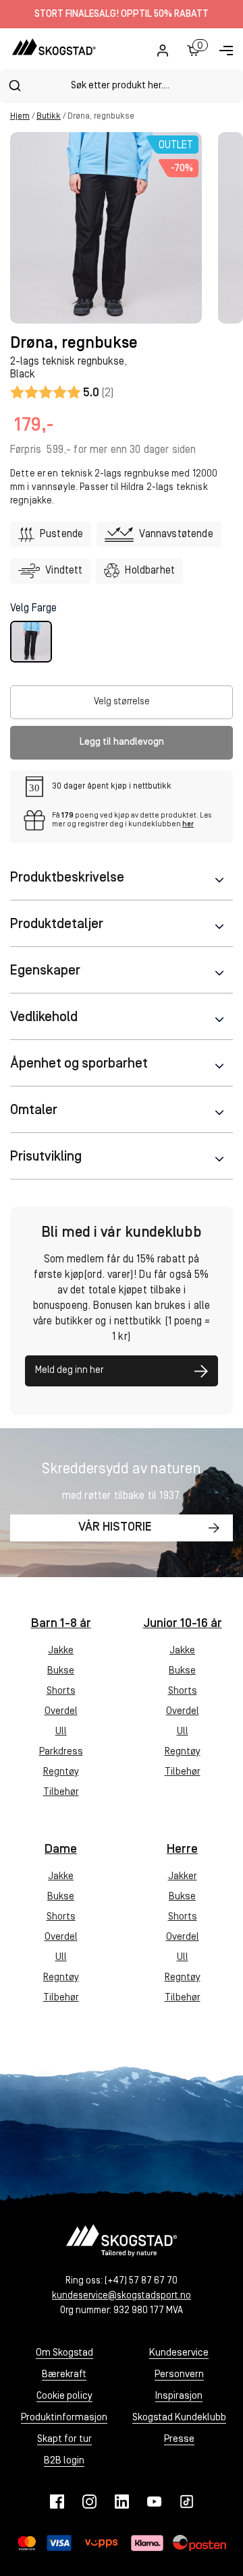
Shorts (61, 1691)
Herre (182, 1850)
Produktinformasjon (64, 2418)
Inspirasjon (179, 2396)
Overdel (61, 1712)
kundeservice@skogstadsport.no (122, 2296)
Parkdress (61, 1752)
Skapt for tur (64, 2440)
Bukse (61, 1671)
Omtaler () (62, 392)
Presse (179, 2440)
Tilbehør (61, 1792)
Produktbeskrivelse (67, 878)
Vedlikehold (44, 1018)
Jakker (183, 1877)
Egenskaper (45, 971)
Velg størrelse (122, 702)
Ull (61, 1732)
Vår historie (115, 1528)
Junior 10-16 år (183, 1624)
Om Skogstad (64, 2353)
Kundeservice (179, 2353)
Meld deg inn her (69, 1371)
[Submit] (15, 86)
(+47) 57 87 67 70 (141, 2281)
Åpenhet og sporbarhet (79, 1064)
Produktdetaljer (57, 925)
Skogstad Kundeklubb (179, 2418)
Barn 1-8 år (61, 1624)
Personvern (179, 2375)
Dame (61, 1850)
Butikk (49, 116)
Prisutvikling (46, 1157)
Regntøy (61, 1772)
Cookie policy (64, 2396)
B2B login (64, 2461)
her (188, 825)
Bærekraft (64, 2375)
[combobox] (122, 85)
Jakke (61, 1651)
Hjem (20, 116)
